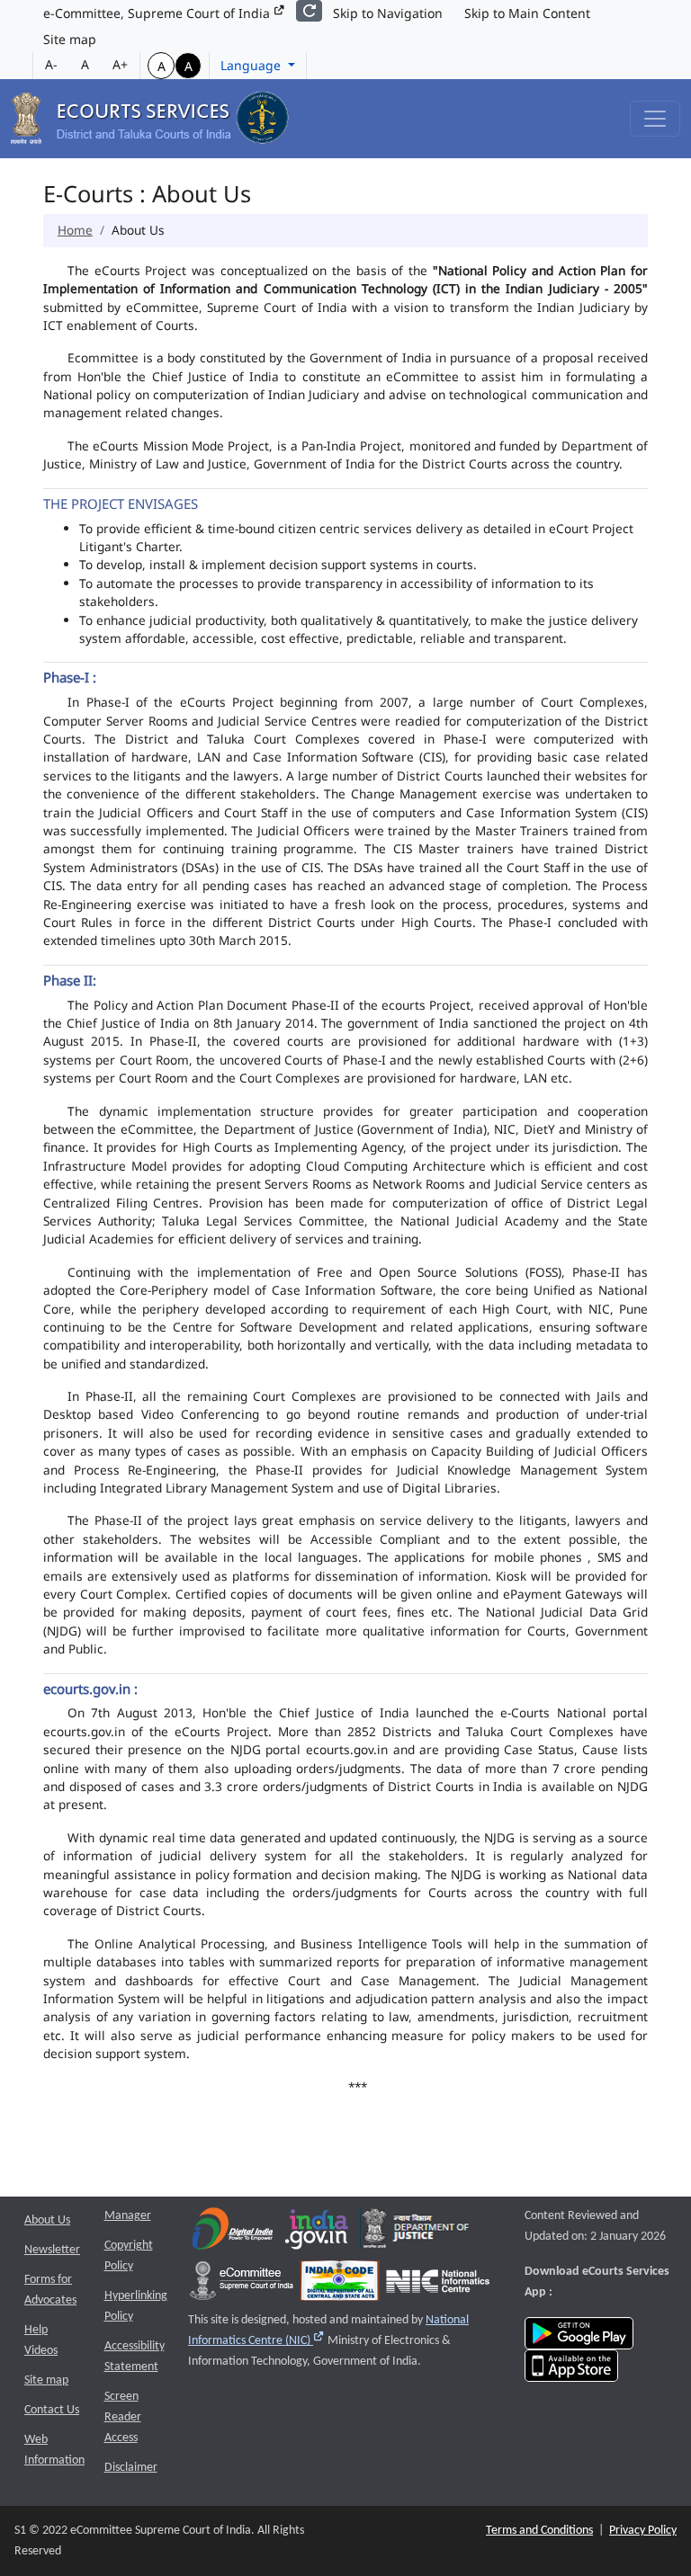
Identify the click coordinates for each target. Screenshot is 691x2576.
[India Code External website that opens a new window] (340, 2285)
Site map (70, 39)
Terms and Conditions (539, 2531)
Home (75, 230)
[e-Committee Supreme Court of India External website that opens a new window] (242, 2285)
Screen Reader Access (123, 2417)
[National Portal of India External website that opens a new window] (318, 2233)
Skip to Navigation (388, 13)
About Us (47, 2220)
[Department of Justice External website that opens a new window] (416, 2233)
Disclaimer (131, 2468)
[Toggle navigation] (655, 119)
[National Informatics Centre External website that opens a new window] (438, 2285)
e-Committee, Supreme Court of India (158, 13)
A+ (120, 64)
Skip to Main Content (527, 13)
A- (51, 64)
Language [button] (252, 65)
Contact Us (52, 2410)
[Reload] (309, 11)
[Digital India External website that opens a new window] (233, 2233)
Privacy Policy (643, 2531)
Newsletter (52, 2250)
